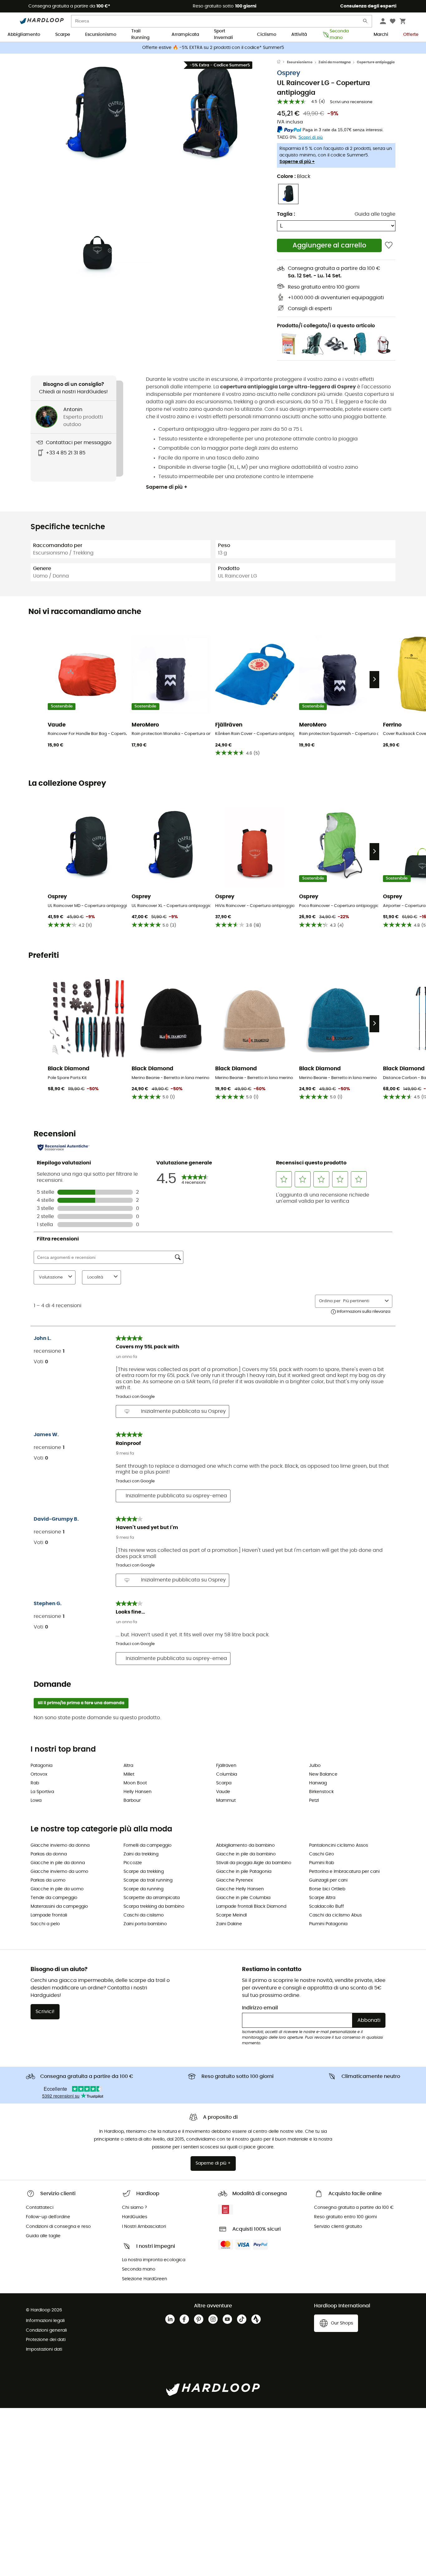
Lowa (36, 1801)
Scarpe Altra (322, 1898)
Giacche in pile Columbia (243, 1898)
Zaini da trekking (141, 1854)
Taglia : (286, 214)
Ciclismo (267, 35)
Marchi (381, 35)
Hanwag (318, 1783)
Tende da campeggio (54, 1898)
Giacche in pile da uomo (57, 1889)
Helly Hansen (138, 1792)
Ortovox (39, 1774)
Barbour (132, 1801)
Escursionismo (101, 35)
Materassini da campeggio (59, 1907)
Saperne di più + (297, 162)
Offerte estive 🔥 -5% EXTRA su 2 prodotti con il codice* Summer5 (213, 48)
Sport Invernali (223, 35)
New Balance (323, 1774)
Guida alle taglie (375, 214)
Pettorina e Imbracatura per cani (344, 1872)
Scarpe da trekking (144, 1872)
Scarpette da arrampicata (152, 1898)
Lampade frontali (49, 1915)
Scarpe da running (143, 1889)
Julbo (315, 1766)
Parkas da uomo (48, 1880)
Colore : (294, 176)
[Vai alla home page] (282, 62)
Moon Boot (135, 1783)
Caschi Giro (322, 1854)
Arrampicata (185, 35)
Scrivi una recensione (351, 102)
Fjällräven (226, 1766)
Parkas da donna (49, 1854)
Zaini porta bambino (145, 1924)
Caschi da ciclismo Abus (335, 1915)
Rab (35, 1783)
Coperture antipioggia (376, 62)
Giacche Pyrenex (235, 1880)
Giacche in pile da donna (58, 1863)
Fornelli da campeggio (148, 1845)
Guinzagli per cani (328, 1880)
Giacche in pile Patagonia (244, 1872)
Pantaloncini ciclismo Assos (339, 1845)
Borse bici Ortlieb (327, 1889)
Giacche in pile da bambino (246, 1854)
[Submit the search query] (365, 22)
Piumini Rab (322, 1863)
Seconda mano (339, 35)
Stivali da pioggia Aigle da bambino (254, 1863)
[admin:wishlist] (389, 245)
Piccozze (133, 1863)
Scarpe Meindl (231, 1915)
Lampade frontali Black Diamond (251, 1907)
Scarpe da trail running (148, 1880)
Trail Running (140, 35)
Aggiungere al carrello (329, 245)
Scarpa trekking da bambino (154, 1907)
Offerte (411, 35)
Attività (299, 35)
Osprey (289, 73)
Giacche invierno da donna (60, 1845)
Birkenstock (321, 1792)
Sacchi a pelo (45, 1924)
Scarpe (63, 35)
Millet (129, 1774)
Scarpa (224, 1783)
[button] (98, 114)
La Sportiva (42, 1792)
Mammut (226, 1801)
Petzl (314, 1801)
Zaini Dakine (229, 1924)
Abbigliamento (24, 35)
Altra (128, 1766)
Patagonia (41, 1766)
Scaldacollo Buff (327, 1907)
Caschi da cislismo (144, 1915)
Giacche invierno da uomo (59, 1872)
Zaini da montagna (334, 62)
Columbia (227, 1774)
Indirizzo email (260, 2008)
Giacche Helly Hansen (240, 1889)
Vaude (223, 1792)
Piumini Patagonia (328, 1924)
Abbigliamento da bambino (245, 1845)
